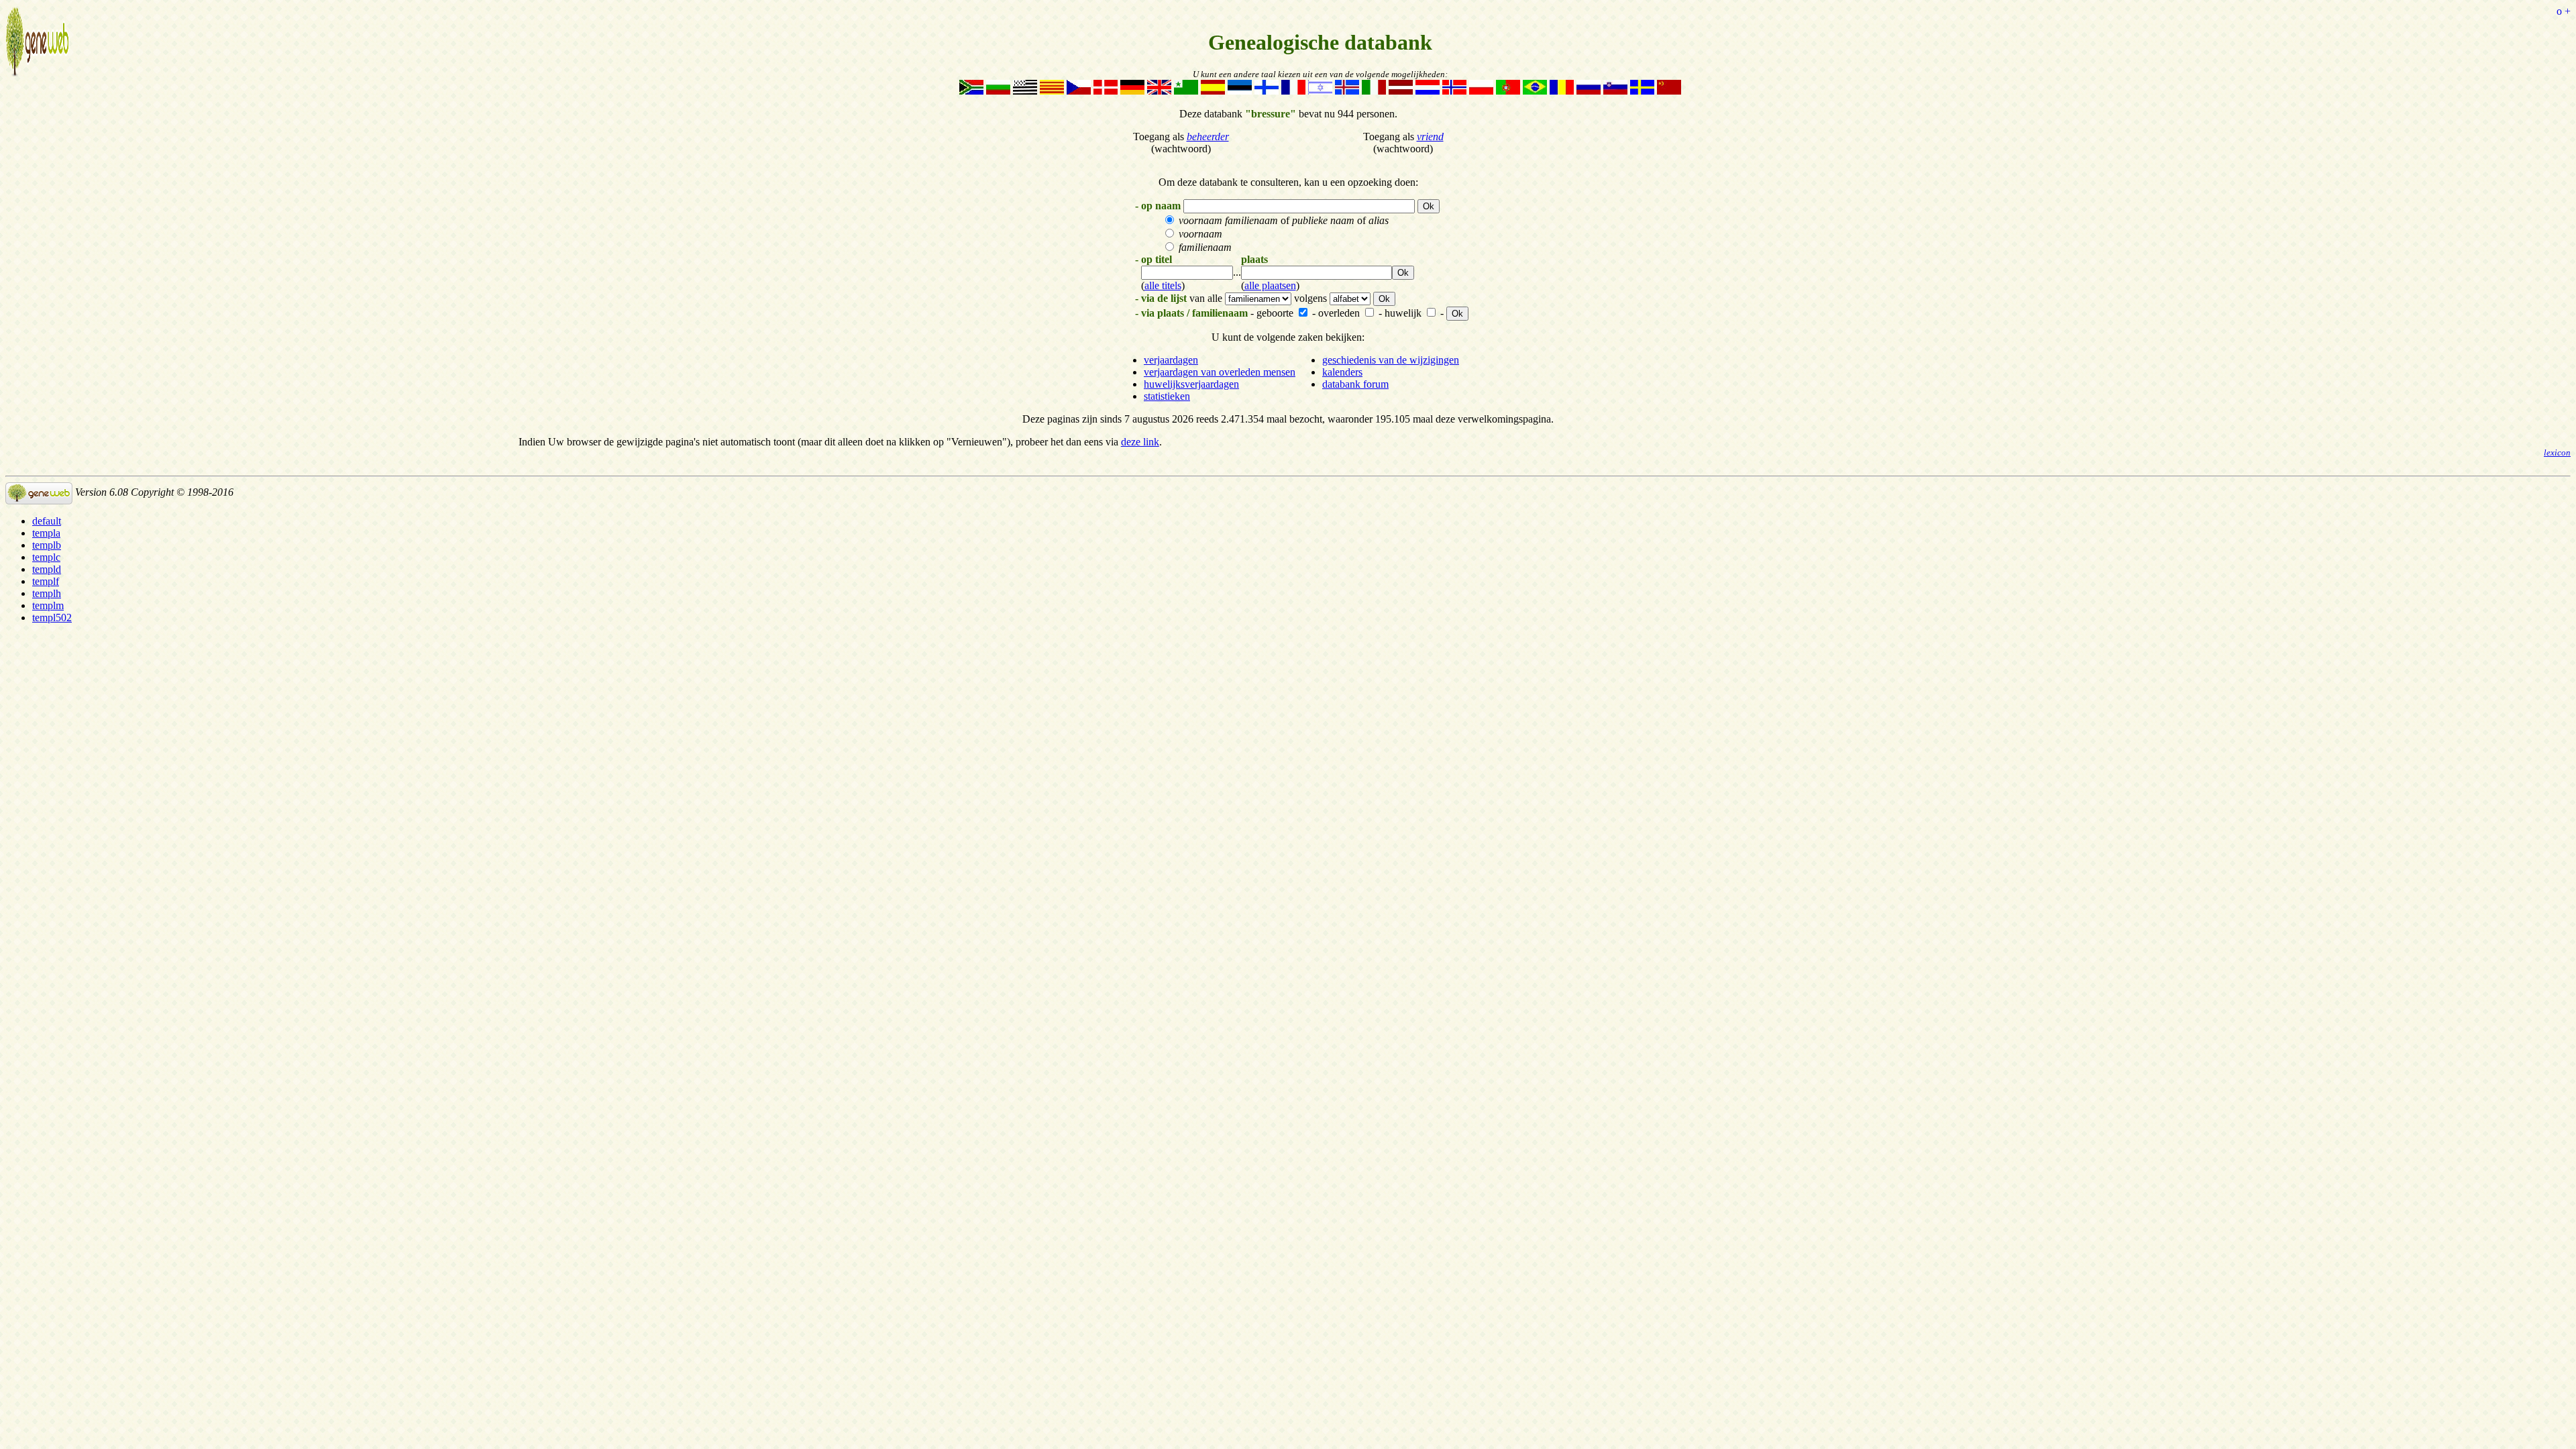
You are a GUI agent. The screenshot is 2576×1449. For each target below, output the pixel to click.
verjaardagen (1171, 360)
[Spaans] (1213, 91)
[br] (1025, 91)
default (47, 521)
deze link (1140, 442)
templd (47, 569)
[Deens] (1106, 91)
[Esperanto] (1186, 91)
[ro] (1562, 91)
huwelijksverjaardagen (1191, 384)
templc (46, 557)
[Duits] (1132, 91)
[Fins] (1267, 91)
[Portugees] (1508, 91)
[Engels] (1159, 91)
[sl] (1615, 91)
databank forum (1355, 384)
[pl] (1481, 91)
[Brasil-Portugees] (1535, 91)
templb (47, 545)
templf (46, 581)
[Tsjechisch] (1079, 91)
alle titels (1163, 285)
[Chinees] (1669, 91)
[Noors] (1454, 91)
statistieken (1167, 396)
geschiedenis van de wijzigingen (1391, 360)
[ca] (1052, 91)
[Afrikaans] (971, 91)
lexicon (2557, 453)
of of (1284, 220)
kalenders (1342, 372)
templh (47, 593)
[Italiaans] (1374, 91)
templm (48, 605)
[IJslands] (1347, 91)
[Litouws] (1401, 91)
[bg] (998, 91)
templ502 (52, 618)
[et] (1240, 91)
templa (46, 533)
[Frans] (1293, 91)
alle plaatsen (1270, 285)
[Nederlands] (1428, 91)
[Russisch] (1589, 91)
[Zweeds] (1642, 91)
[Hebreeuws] (1320, 91)
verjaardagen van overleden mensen (1220, 372)
